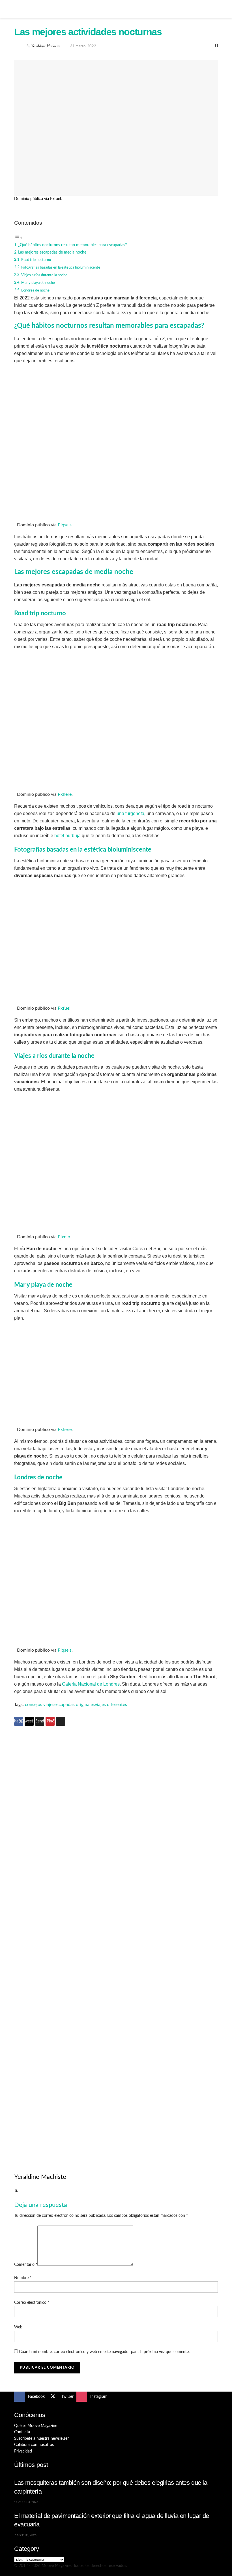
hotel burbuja (67, 836)
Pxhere (65, 794)
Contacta (22, 2432)
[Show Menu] (17, 9)
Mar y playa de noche (38, 283)
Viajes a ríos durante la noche (44, 275)
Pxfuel (64, 1008)
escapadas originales (75, 1705)
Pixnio (64, 1237)
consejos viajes (40, 1705)
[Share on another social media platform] (61, 1721)
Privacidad (23, 2451)
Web (18, 2327)
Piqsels (65, 525)
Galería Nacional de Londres (91, 1684)
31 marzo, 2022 (83, 46)
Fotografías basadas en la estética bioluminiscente (61, 268)
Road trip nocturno (36, 260)
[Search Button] (215, 9)
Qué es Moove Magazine (36, 2426)
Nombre (23, 2278)
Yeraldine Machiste (46, 46)
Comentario (26, 2265)
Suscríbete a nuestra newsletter (41, 2439)
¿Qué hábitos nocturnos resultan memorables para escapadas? (72, 245)
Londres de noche (35, 291)
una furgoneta (130, 813)
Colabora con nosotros (34, 2445)
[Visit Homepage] (116, 9)
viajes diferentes (111, 1705)
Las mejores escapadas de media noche (52, 252)
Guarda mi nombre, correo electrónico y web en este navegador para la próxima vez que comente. (104, 2352)
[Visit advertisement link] (116, 1838)
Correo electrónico (32, 2303)
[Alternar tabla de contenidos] (18, 238)
